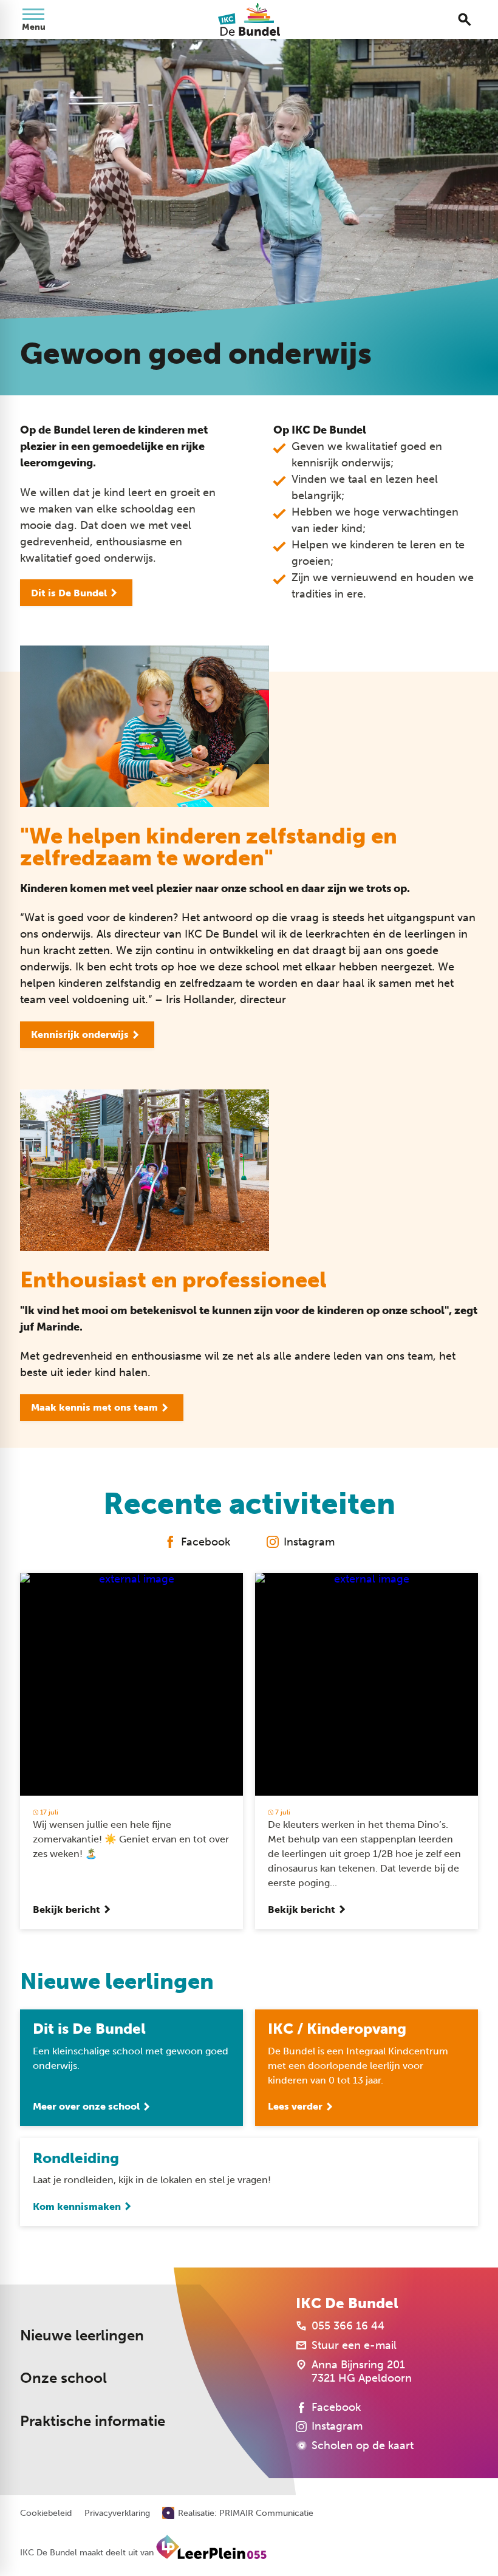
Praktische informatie (93, 2421)
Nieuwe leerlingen (82, 2335)
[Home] (249, 19)
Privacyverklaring (117, 2513)
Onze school (63, 2378)
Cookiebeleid (46, 2513)
